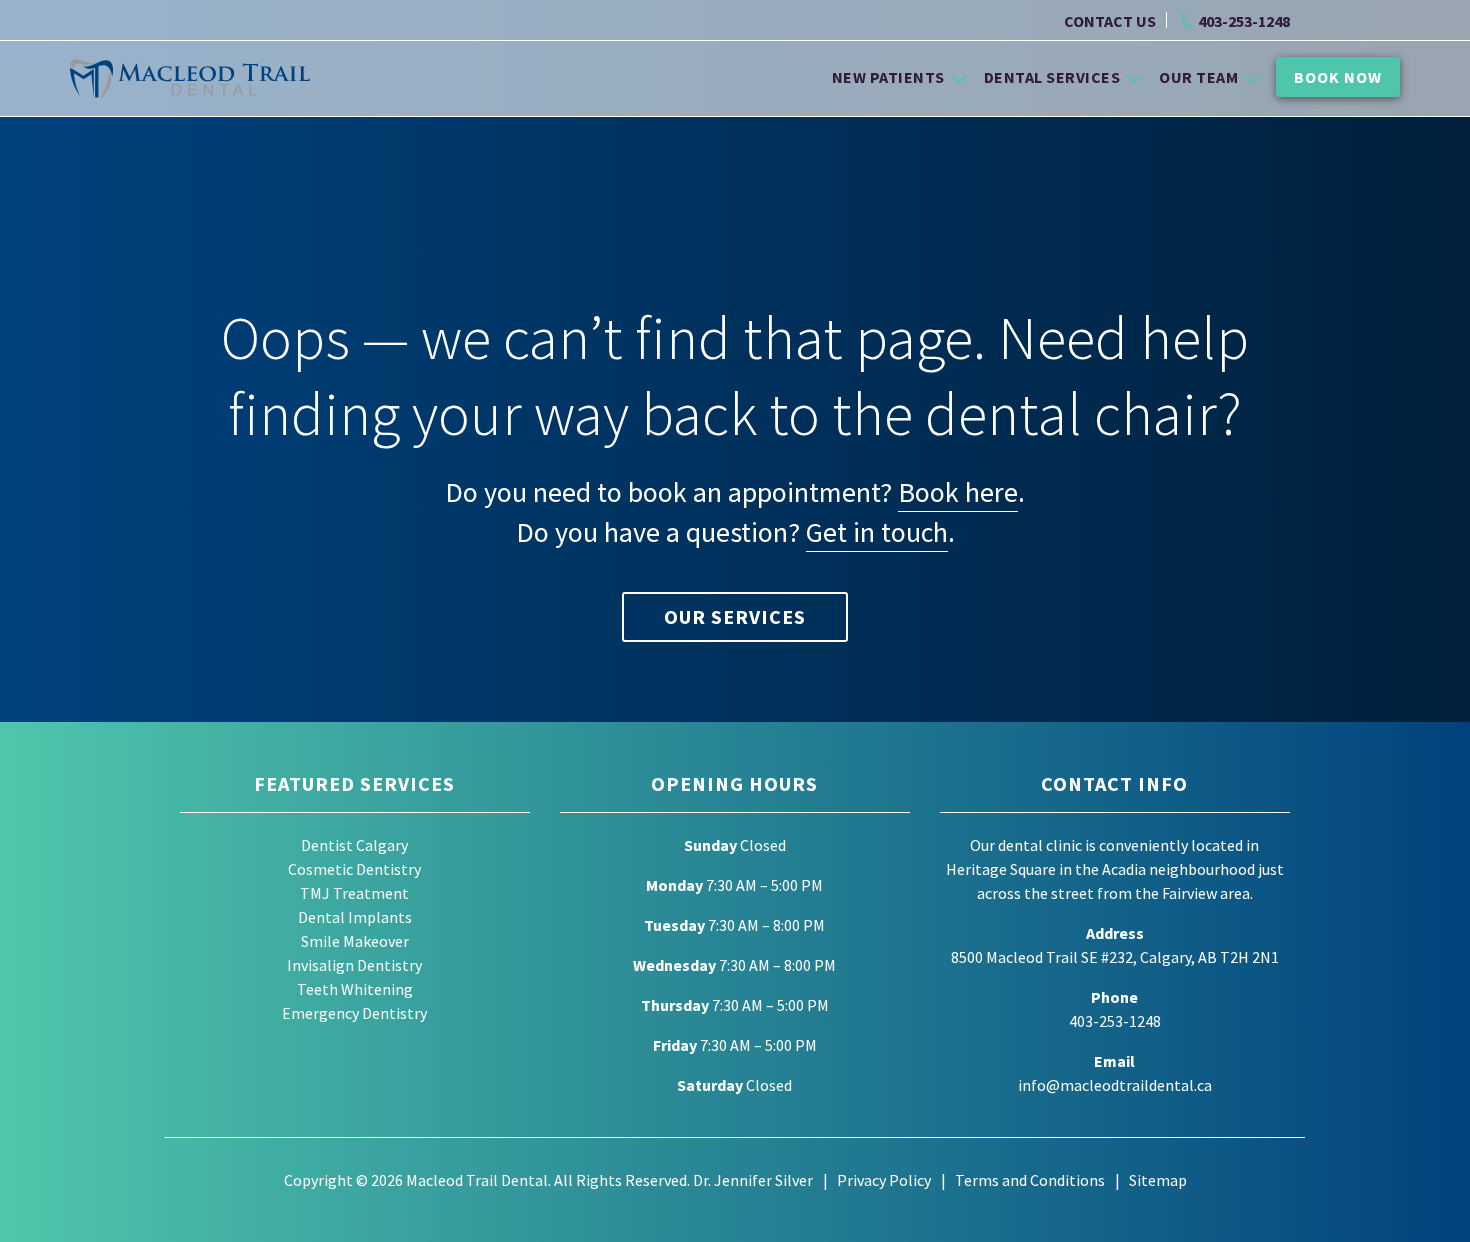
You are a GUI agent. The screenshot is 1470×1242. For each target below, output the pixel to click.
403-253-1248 (1244, 21)
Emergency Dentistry (354, 1013)
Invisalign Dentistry (354, 965)
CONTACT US (1110, 21)
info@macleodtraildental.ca (1115, 1085)
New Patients (888, 77)
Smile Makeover (355, 941)
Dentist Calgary (354, 845)
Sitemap (1158, 1180)
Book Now (1338, 77)
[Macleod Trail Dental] (190, 78)
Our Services (735, 616)
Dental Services (1052, 77)
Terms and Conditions (1030, 1180)
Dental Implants (355, 917)
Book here (958, 492)
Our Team (1198, 77)
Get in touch (877, 532)
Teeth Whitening (355, 989)
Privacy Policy (884, 1180)
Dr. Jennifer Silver (753, 1180)
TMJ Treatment (354, 893)
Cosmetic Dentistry (354, 869)
